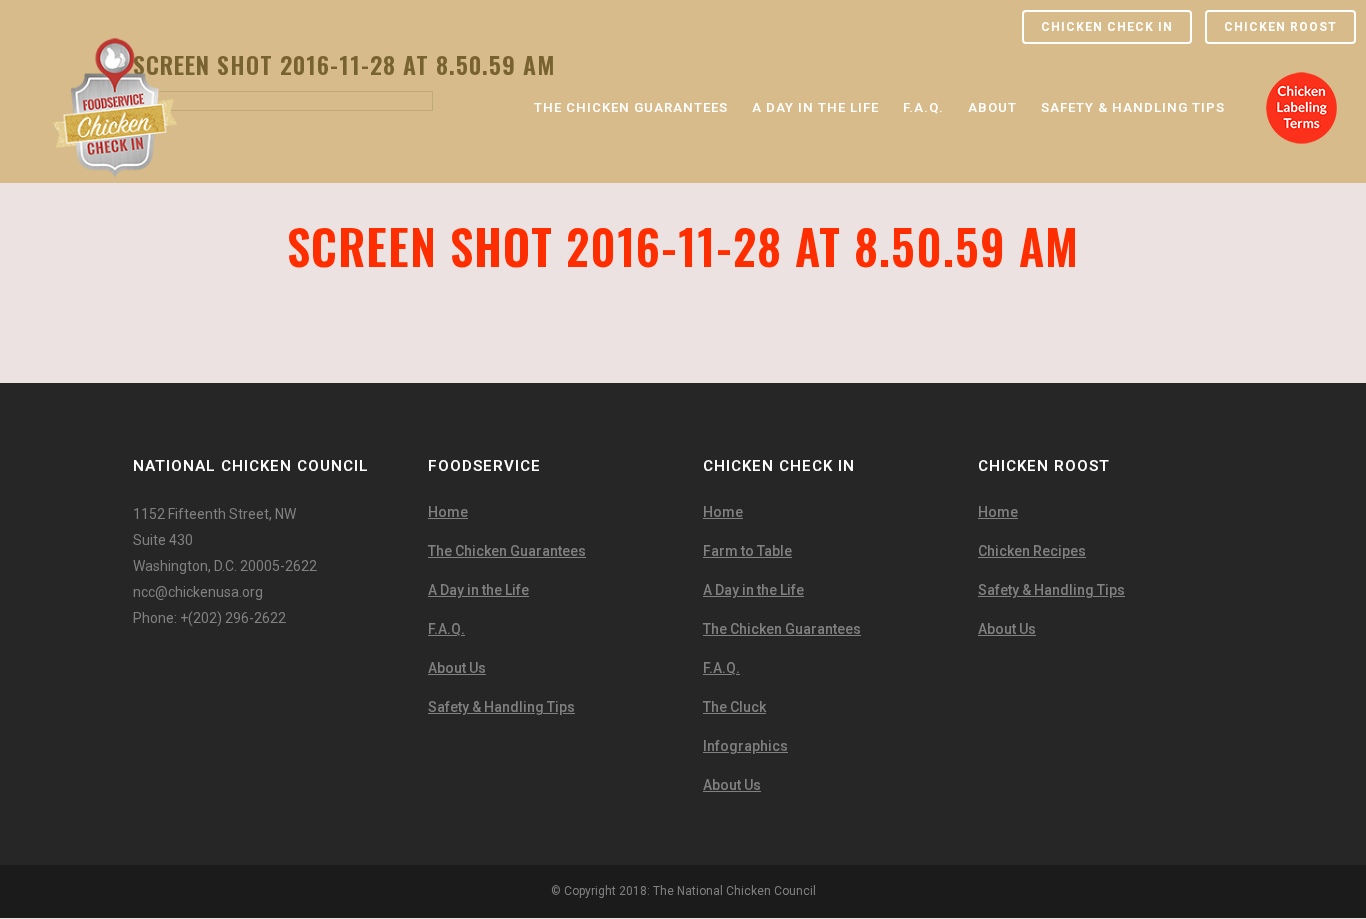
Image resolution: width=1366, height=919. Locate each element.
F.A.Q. (446, 629)
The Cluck (734, 707)
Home (448, 512)
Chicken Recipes (1032, 551)
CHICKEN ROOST (1280, 27)
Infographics (745, 746)
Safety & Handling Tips (501, 707)
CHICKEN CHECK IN (1107, 27)
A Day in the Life (478, 590)
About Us (457, 668)
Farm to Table (747, 551)
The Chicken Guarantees (507, 551)
